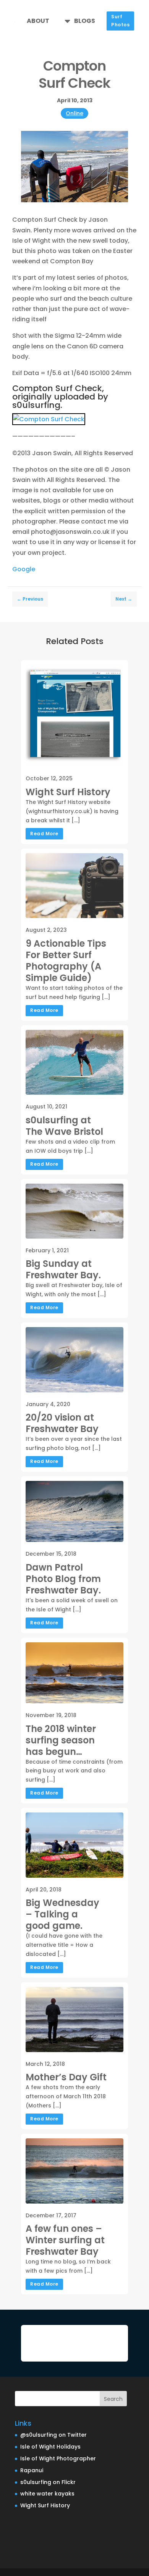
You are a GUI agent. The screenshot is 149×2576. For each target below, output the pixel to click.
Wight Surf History (45, 2505)
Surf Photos (120, 20)
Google (24, 569)
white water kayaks (47, 2494)
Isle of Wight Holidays (50, 2447)
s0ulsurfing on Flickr (48, 2482)
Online (74, 113)
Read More (44, 834)
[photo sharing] (49, 419)
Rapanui (32, 2470)
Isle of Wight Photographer (58, 2458)
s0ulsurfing (36, 405)
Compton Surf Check (57, 388)
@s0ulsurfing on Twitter (53, 2435)
